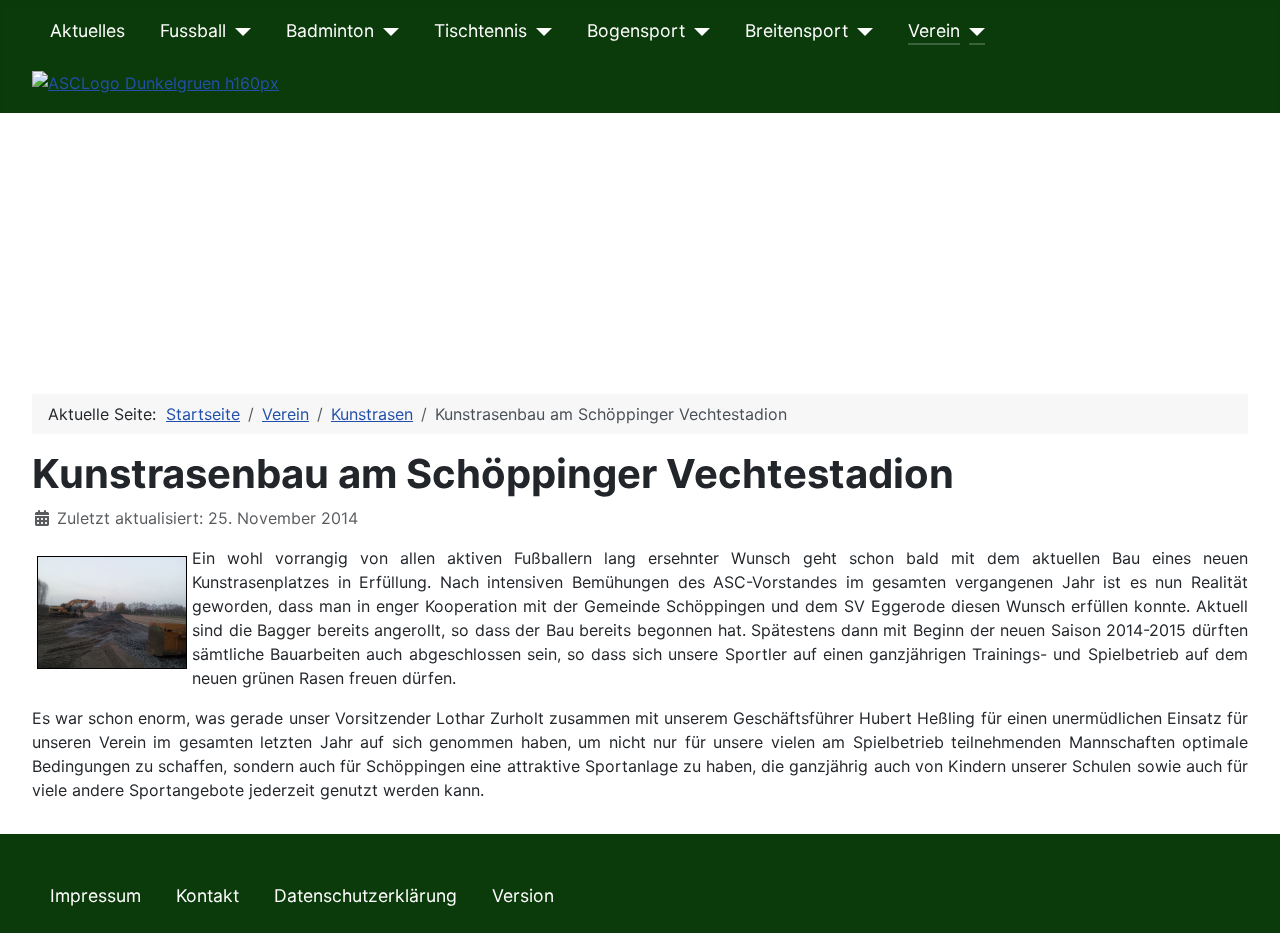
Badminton (330, 30)
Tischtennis (480, 30)
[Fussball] (238, 31)
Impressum (95, 895)
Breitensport (796, 30)
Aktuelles (87, 30)
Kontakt (207, 895)
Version (523, 895)
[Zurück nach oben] (1245, 896)
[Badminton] (386, 31)
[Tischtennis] (539, 31)
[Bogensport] (697, 31)
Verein (934, 30)
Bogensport (636, 30)
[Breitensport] (860, 31)
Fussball (193, 30)
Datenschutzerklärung (365, 895)
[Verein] (972, 31)
